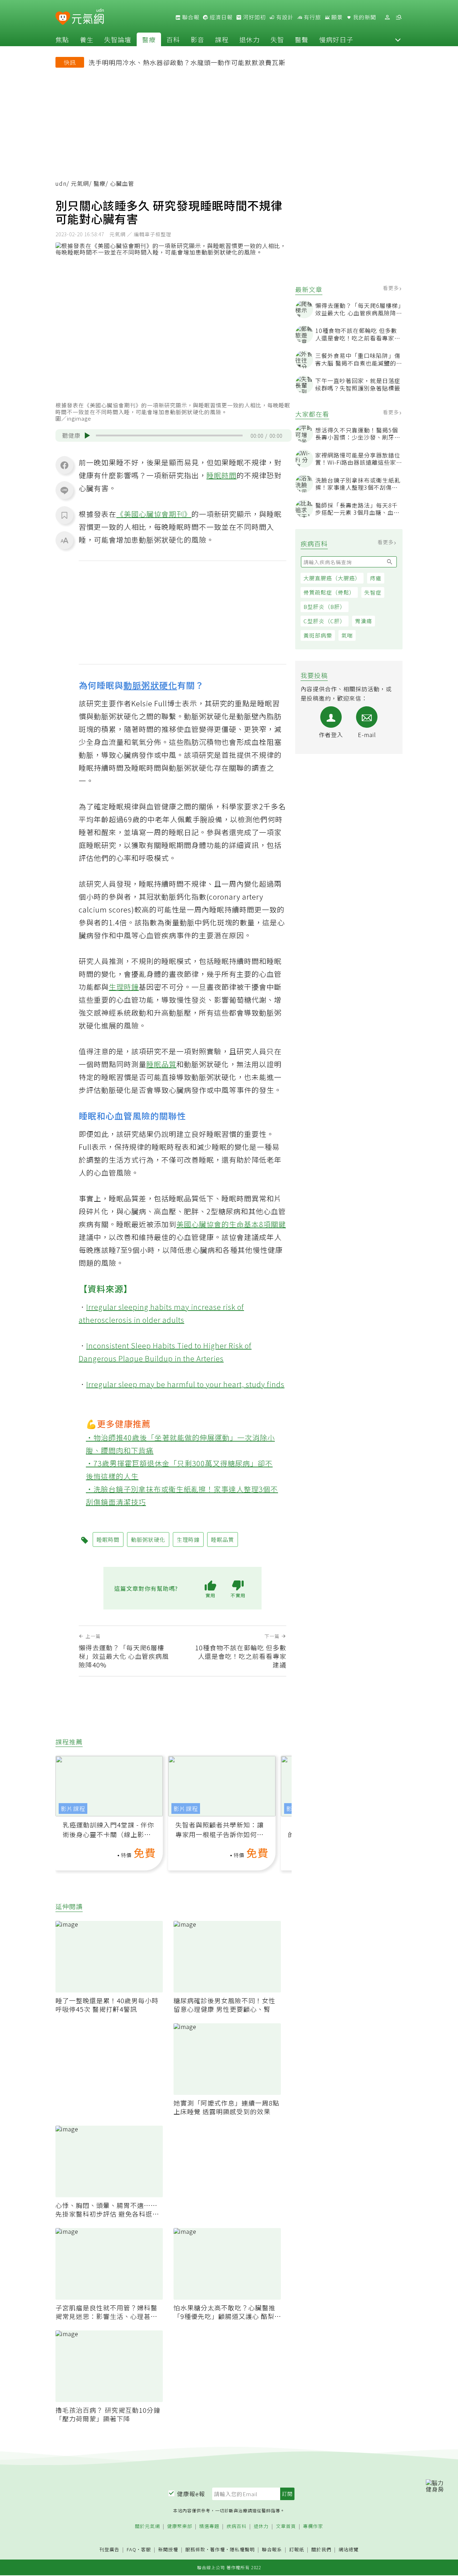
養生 (87, 39)
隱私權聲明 (242, 2549)
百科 (173, 39)
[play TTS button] (87, 436)
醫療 (149, 39)
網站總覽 (349, 2550)
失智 (277, 39)
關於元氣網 (147, 2526)
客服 (146, 2549)
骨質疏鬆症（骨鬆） (329, 592)
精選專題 (209, 2526)
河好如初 (254, 17)
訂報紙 (297, 2550)
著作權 (218, 2549)
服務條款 (195, 2549)
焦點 (62, 39)
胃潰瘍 (364, 621)
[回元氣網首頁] (88, 17)
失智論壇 (118, 39)
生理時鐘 (124, 987)
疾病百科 (237, 2526)
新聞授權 (168, 2550)
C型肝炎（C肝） (325, 621)
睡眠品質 (161, 1064)
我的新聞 (364, 17)
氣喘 (347, 635)
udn (61, 183)
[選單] (399, 17)
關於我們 (321, 2550)
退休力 (250, 39)
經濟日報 (220, 17)
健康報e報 (191, 2494)
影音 (198, 39)
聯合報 (190, 17)
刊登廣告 (109, 2550)
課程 (222, 39)
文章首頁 (286, 2526)
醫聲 (302, 39)
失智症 (373, 592)
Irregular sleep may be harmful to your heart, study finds (185, 1384)
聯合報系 (272, 2550)
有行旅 (312, 17)
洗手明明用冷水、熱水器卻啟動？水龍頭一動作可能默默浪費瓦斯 (187, 62)
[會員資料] (387, 17)
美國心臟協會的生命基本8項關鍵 (231, 1224)
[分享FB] (64, 465)
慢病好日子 (336, 39)
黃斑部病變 (318, 635)
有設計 (284, 17)
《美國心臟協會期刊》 (154, 514)
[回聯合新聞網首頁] (63, 18)
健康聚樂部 (180, 2526)
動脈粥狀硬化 (150, 685)
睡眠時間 (221, 475)
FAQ (131, 2549)
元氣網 (80, 183)
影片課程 (73, 1808)
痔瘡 (376, 578)
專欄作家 (313, 2526)
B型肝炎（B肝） (325, 607)
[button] (398, 39)
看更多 (392, 288)
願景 (336, 17)
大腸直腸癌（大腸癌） (332, 578)
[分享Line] (64, 490)
